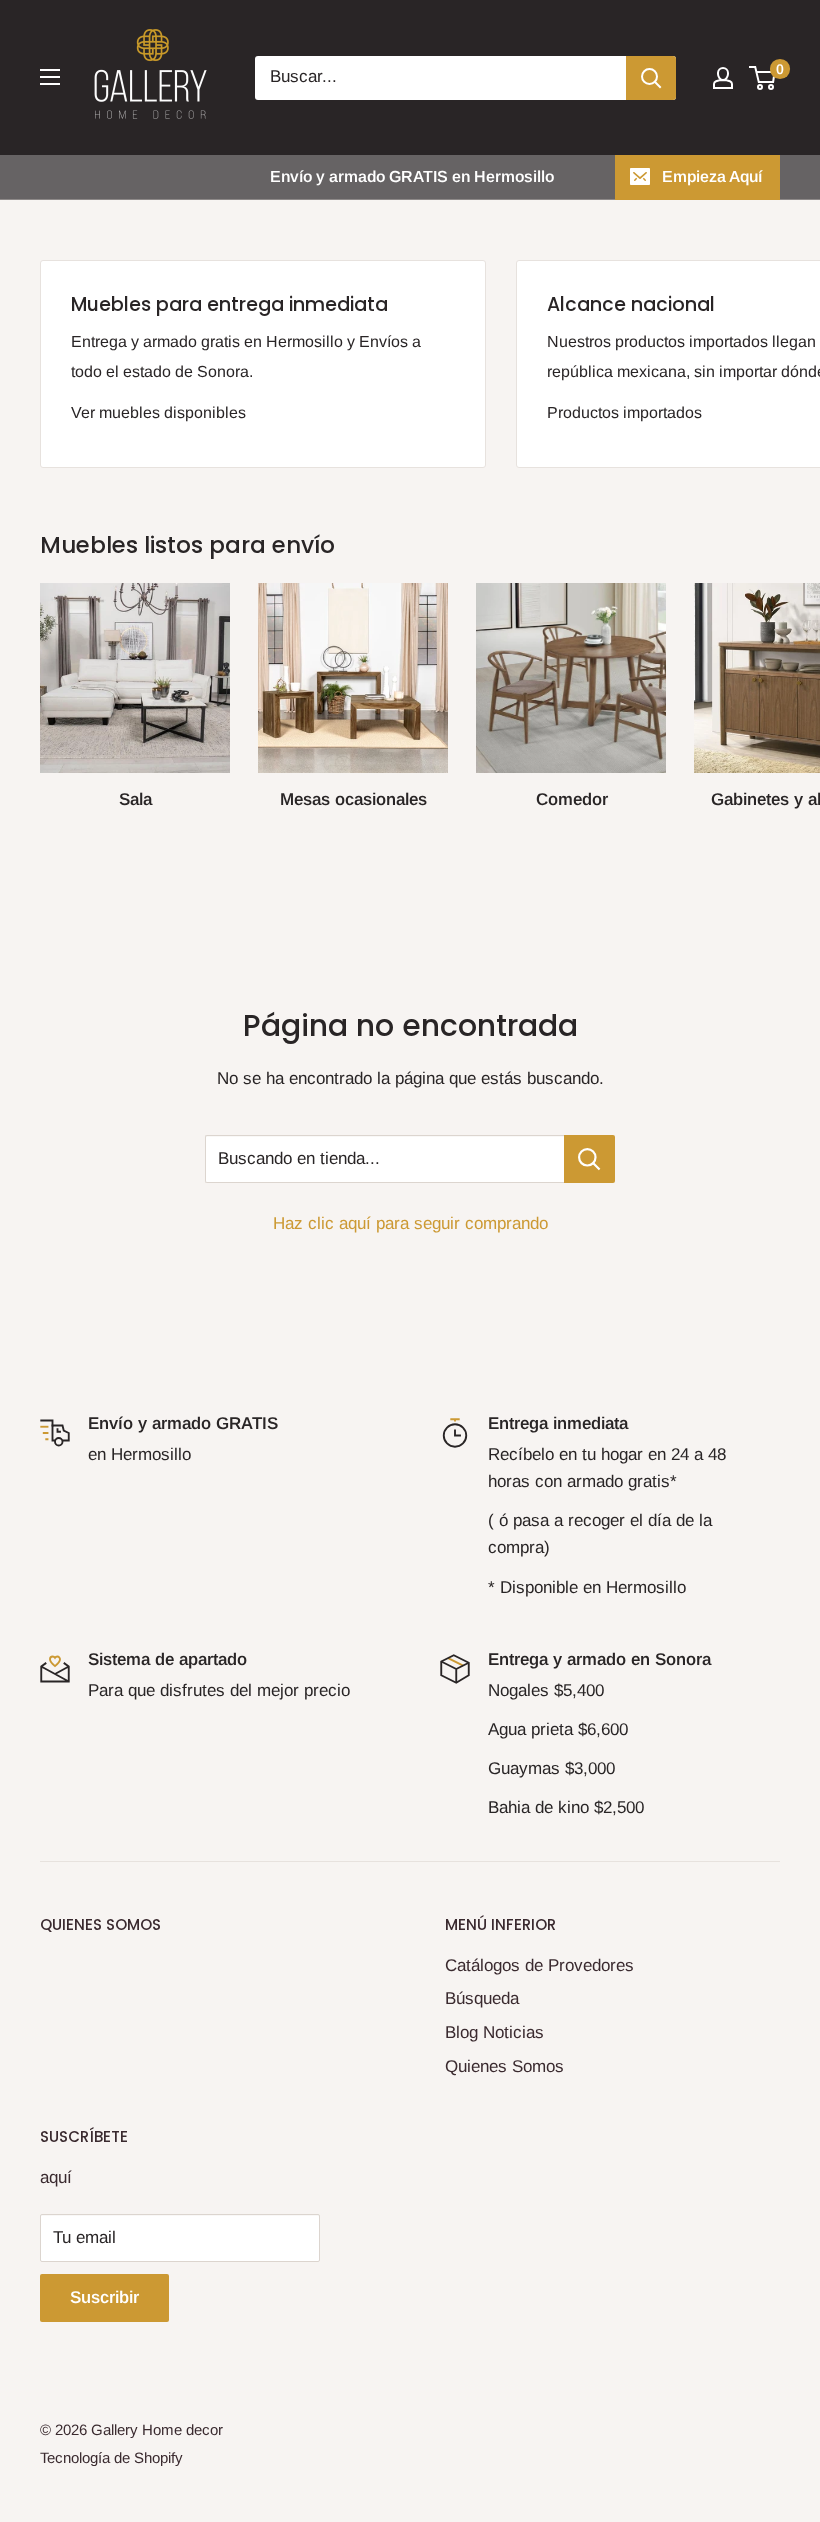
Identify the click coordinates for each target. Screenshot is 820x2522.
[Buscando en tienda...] (589, 1159)
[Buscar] (651, 78)
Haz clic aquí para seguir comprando (410, 1223)
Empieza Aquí (712, 176)
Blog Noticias (494, 2032)
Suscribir (104, 2297)
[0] (763, 78)
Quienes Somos (504, 2066)
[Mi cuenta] (723, 78)
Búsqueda (482, 1998)
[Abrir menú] (50, 77)
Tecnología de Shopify (111, 2457)
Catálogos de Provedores (539, 1965)
